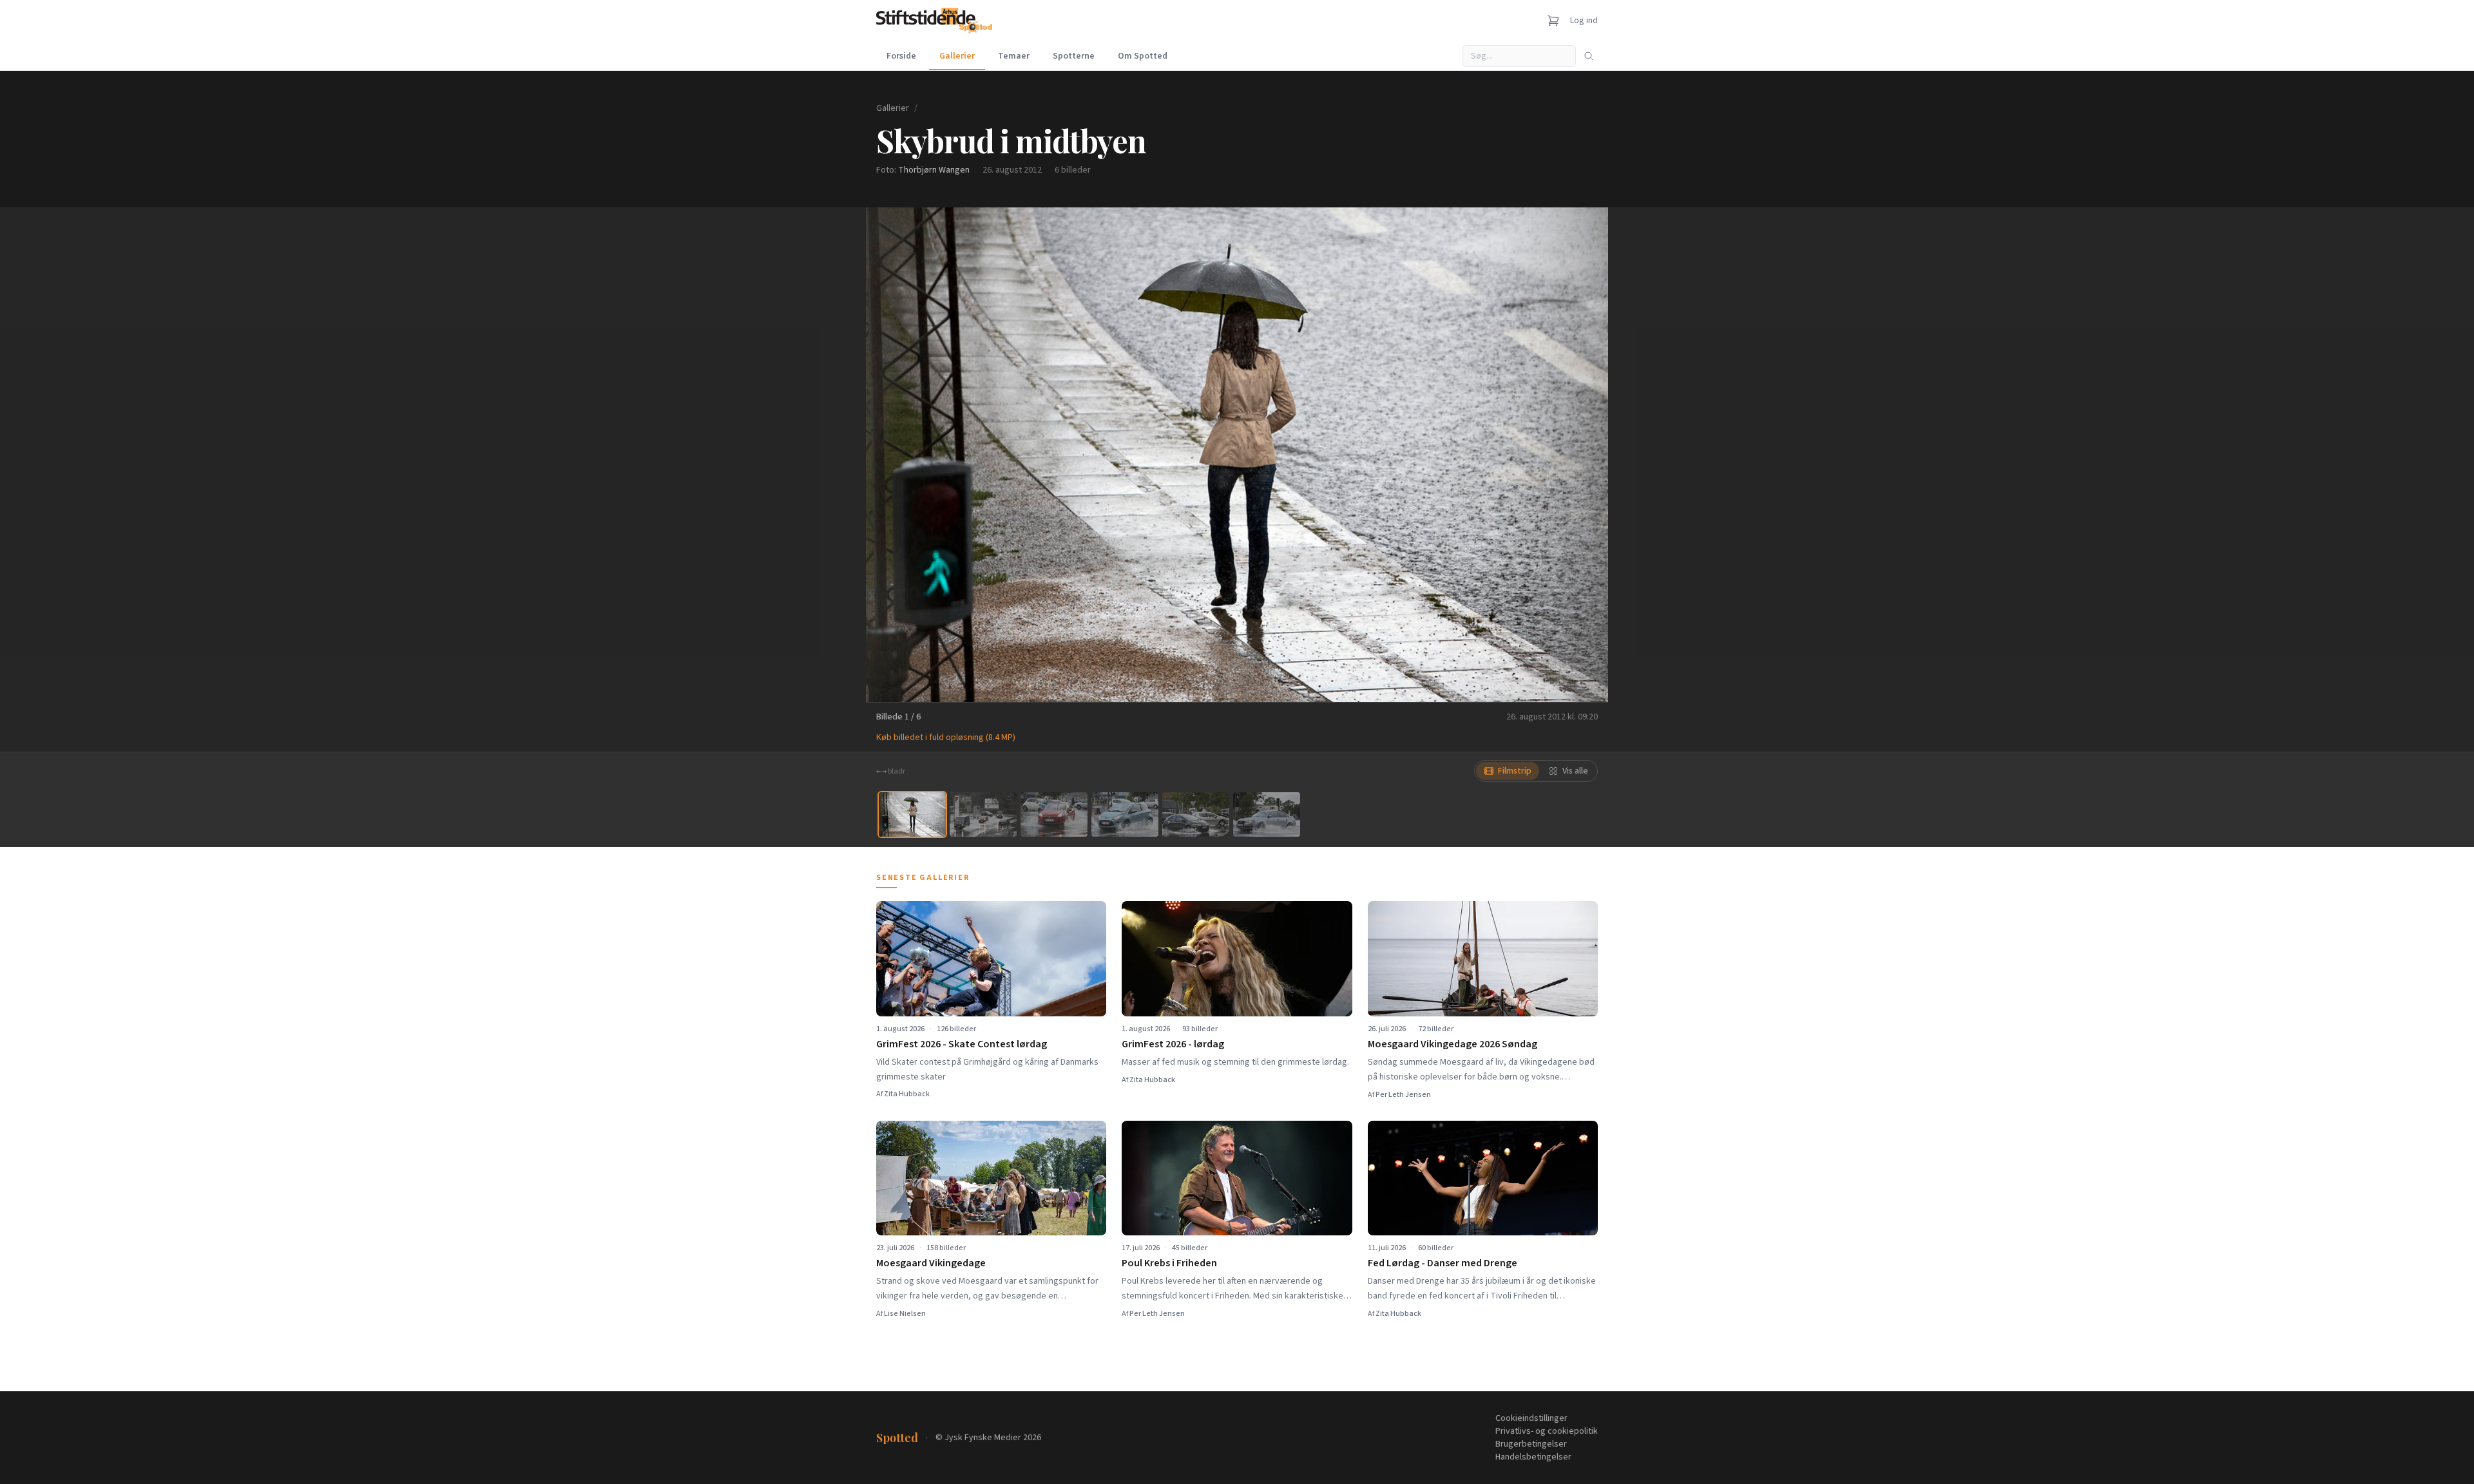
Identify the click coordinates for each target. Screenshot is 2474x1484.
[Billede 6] (1267, 814)
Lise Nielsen (905, 1314)
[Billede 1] (912, 814)
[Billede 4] (1125, 814)
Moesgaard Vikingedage (931, 1263)
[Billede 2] (983, 814)
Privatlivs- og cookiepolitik (1547, 1431)
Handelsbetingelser (1533, 1457)
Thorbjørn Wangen (934, 170)
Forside (901, 56)
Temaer (1014, 56)
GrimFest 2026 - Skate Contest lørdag (962, 1044)
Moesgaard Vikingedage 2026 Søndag (1453, 1044)
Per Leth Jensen (1403, 1095)
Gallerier (957, 56)
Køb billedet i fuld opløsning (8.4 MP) (946, 737)
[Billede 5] (1196, 814)
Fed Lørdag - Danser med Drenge (1443, 1263)
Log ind (1584, 21)
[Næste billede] (1582, 455)
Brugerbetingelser (1531, 1444)
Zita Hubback (907, 1094)
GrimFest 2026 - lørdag (1173, 1044)
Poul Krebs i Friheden (1169, 1263)
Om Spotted (1143, 56)
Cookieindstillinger (1531, 1418)
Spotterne (1074, 56)
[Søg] (1589, 56)
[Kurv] (1553, 21)
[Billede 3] (1054, 814)
